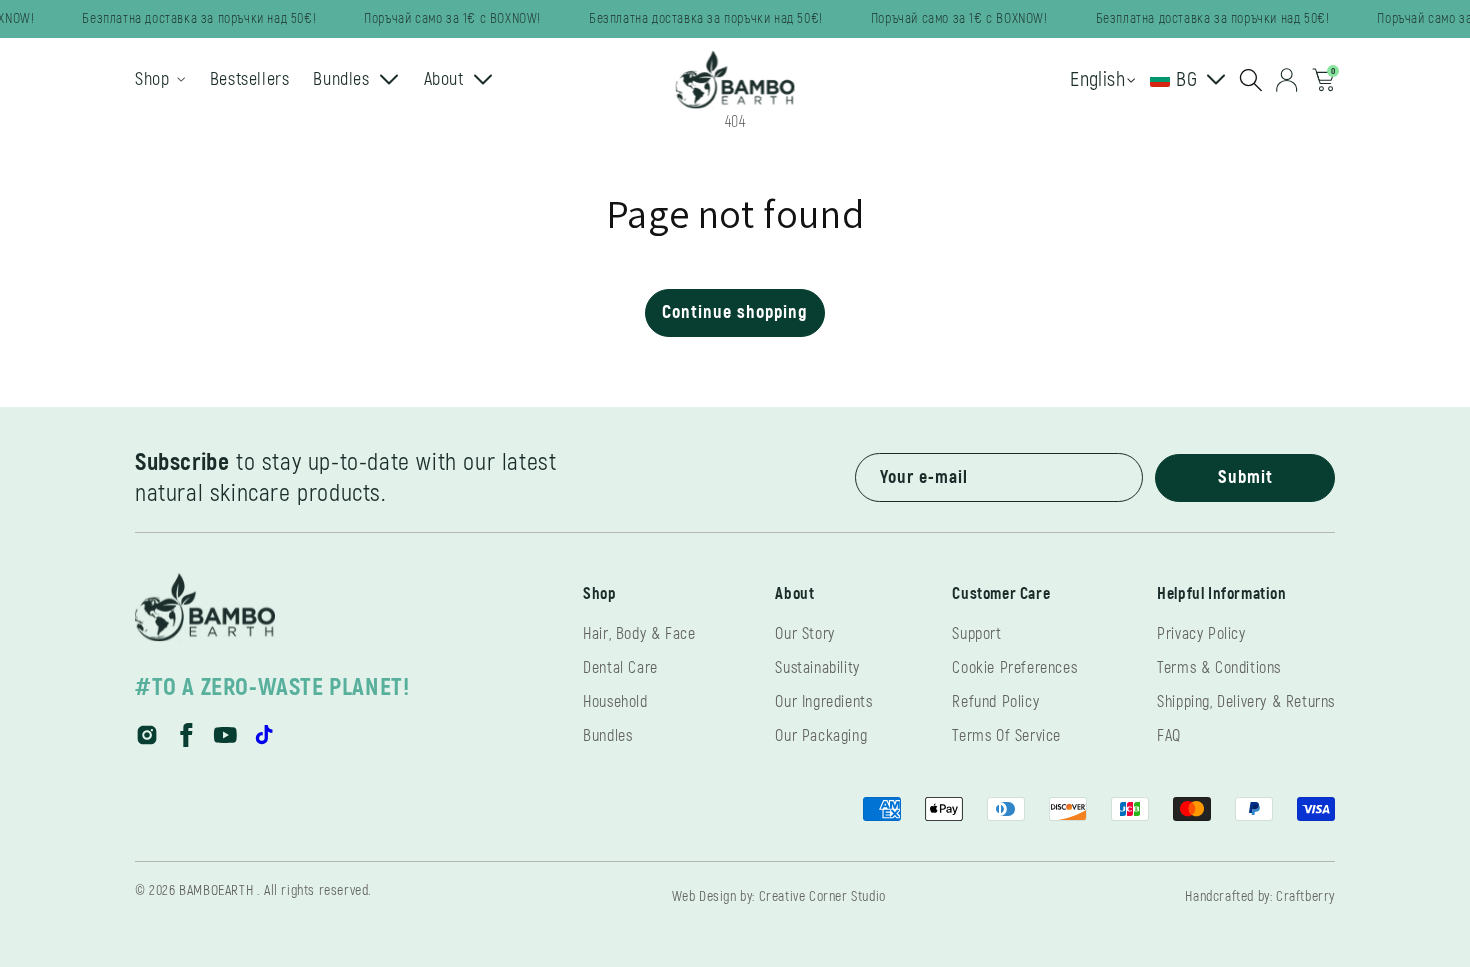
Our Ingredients (823, 702)
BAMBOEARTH (216, 890)
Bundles (607, 736)
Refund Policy (995, 702)
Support (976, 634)
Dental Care (620, 668)
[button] (1251, 80)
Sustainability (817, 668)
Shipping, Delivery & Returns (1246, 702)
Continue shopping (735, 312)
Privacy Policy (1201, 634)
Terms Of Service (1006, 736)
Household (615, 702)
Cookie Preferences (1014, 668)
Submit (1245, 477)
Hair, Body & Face (639, 634)
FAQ (1169, 736)
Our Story (804, 634)
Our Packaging (821, 736)
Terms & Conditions (1219, 668)
